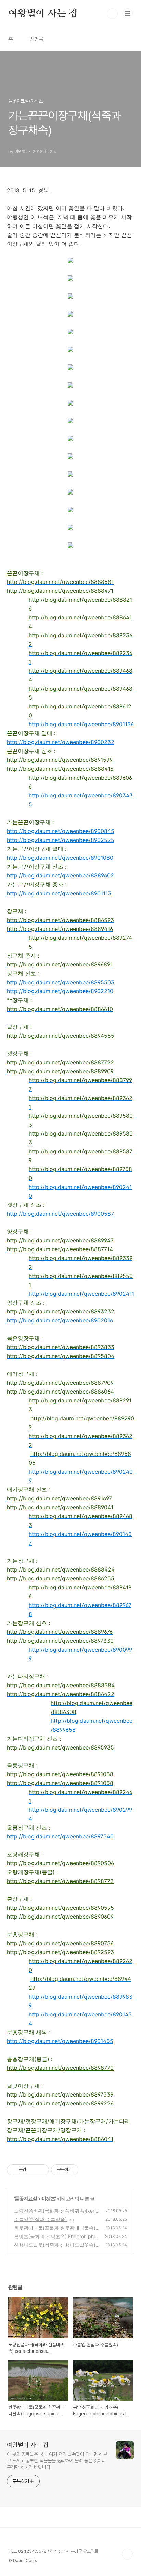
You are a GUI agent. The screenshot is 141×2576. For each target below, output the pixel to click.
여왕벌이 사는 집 (43, 14)
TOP (127, 2554)
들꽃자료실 (26, 2198)
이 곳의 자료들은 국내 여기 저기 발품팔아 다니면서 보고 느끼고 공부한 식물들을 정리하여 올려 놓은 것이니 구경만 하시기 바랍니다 (57, 2461)
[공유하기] (33, 2170)
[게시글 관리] (41, 2170)
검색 (112, 14)
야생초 (48, 2198)
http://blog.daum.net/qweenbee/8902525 (61, 840)
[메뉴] (128, 13)
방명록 (37, 39)
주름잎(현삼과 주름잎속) (40, 2219)
